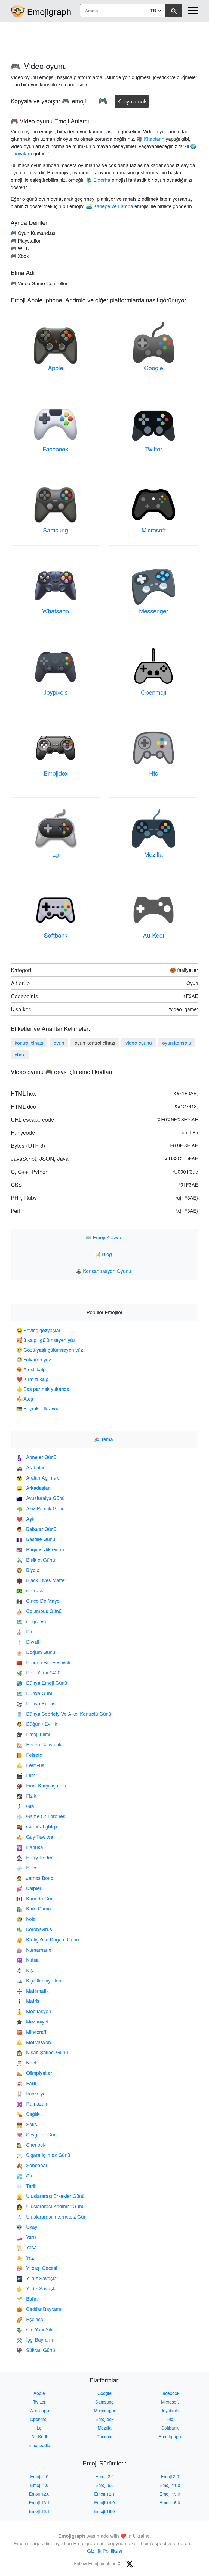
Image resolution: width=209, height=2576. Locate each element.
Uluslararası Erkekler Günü (50, 2196)
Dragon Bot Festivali (43, 1662)
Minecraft (31, 2032)
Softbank (56, 935)
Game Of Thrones (41, 1816)
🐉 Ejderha (98, 180)
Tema (104, 1439)
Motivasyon (34, 2042)
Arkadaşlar (33, 1488)
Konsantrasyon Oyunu (105, 1271)
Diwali (28, 1642)
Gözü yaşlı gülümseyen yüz (50, 1350)
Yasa (27, 2247)
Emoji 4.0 (39, 2485)
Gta (25, 1806)
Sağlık (28, 2114)
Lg (56, 854)
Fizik (26, 1796)
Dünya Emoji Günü (42, 1683)
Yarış (27, 2237)
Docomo (104, 2437)
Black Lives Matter (41, 1580)
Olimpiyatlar (34, 2073)
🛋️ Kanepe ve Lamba (110, 206)
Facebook (56, 449)
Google (153, 368)
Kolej (27, 1919)
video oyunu (139, 1043)
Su (24, 2175)
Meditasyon (34, 2011)
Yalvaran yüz (34, 1359)
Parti (26, 2083)
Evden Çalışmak (39, 1744)
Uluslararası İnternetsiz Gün (51, 2216)
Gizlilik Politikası (104, 2550)
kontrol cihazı (29, 1043)
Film (26, 1775)
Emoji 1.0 (39, 2476)
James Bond (35, 1878)
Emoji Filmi (33, 1734)
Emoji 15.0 (170, 2503)
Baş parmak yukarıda (43, 1389)
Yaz (25, 2257)
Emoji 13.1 (39, 2503)
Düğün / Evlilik (37, 1724)
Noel (26, 2062)
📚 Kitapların (150, 139)
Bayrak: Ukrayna (38, 1408)
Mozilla (153, 854)
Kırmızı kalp (32, 1379)
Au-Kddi (153, 935)
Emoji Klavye (104, 1237)
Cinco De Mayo (38, 1601)
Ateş (25, 1398)
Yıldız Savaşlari (38, 2278)
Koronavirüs (34, 1929)
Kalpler (29, 1888)
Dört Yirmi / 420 (38, 1672)
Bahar (28, 2298)
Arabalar (30, 1467)
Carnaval (31, 1590)
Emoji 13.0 (170, 2494)
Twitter (154, 449)
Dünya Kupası (36, 1703)
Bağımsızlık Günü (40, 1549)
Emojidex (56, 773)
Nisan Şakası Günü (42, 2052)
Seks (27, 2124)
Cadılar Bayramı (39, 2309)
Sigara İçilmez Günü (43, 2155)
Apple (56, 368)
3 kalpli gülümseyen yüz (46, 1340)
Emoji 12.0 (39, 2494)
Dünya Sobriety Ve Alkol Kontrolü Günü (64, 1714)
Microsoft (154, 530)
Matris (28, 2001)
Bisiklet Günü (36, 1560)
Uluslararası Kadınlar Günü (50, 2206)
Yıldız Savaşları (38, 2288)
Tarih (27, 2186)
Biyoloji (29, 1570)
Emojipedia (39, 2445)
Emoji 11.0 (170, 2485)
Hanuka (30, 1847)
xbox (20, 1054)
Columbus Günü (39, 1611)
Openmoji (154, 692)
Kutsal (28, 1960)
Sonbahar (32, 2165)
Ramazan (32, 2103)
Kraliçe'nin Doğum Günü (48, 1939)
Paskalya (31, 2093)
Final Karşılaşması (41, 1785)
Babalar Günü (36, 1529)
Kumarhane (34, 1950)
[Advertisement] (104, 39)
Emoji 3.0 (170, 2476)
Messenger (154, 611)
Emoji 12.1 (104, 2494)
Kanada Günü (36, 1898)
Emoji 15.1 (39, 2511)
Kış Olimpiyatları (39, 1980)
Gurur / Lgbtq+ (37, 1826)
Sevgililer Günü (38, 2134)
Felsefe (29, 1755)
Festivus (30, 1765)
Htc (154, 773)
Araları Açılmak (38, 1477)
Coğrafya (31, 1621)
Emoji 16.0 (104, 2511)
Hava (27, 1867)
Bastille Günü (36, 1539)
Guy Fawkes (35, 1837)
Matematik (33, 1991)
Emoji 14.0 (104, 2503)
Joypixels (56, 692)
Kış (25, 1970)
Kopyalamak (132, 100)
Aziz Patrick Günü (41, 1508)
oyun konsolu (177, 1043)
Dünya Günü (35, 1693)
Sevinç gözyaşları (39, 1330)
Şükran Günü (36, 2350)
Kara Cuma (34, 1908)
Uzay (27, 2227)
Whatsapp (56, 611)
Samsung (56, 530)
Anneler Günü (36, 1457)
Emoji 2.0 (105, 2476)
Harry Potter (34, 1857)
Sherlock (31, 2144)
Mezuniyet (32, 2021)
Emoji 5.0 (105, 2485)
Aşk (25, 1518)
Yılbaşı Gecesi (37, 2268)
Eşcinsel (30, 2319)
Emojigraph (49, 11)
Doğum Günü (36, 1652)
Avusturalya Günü (41, 1498)
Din (25, 1631)
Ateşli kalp (31, 1369)
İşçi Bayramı (35, 2339)
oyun (59, 1043)
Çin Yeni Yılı (34, 2329)
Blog (104, 1254)
